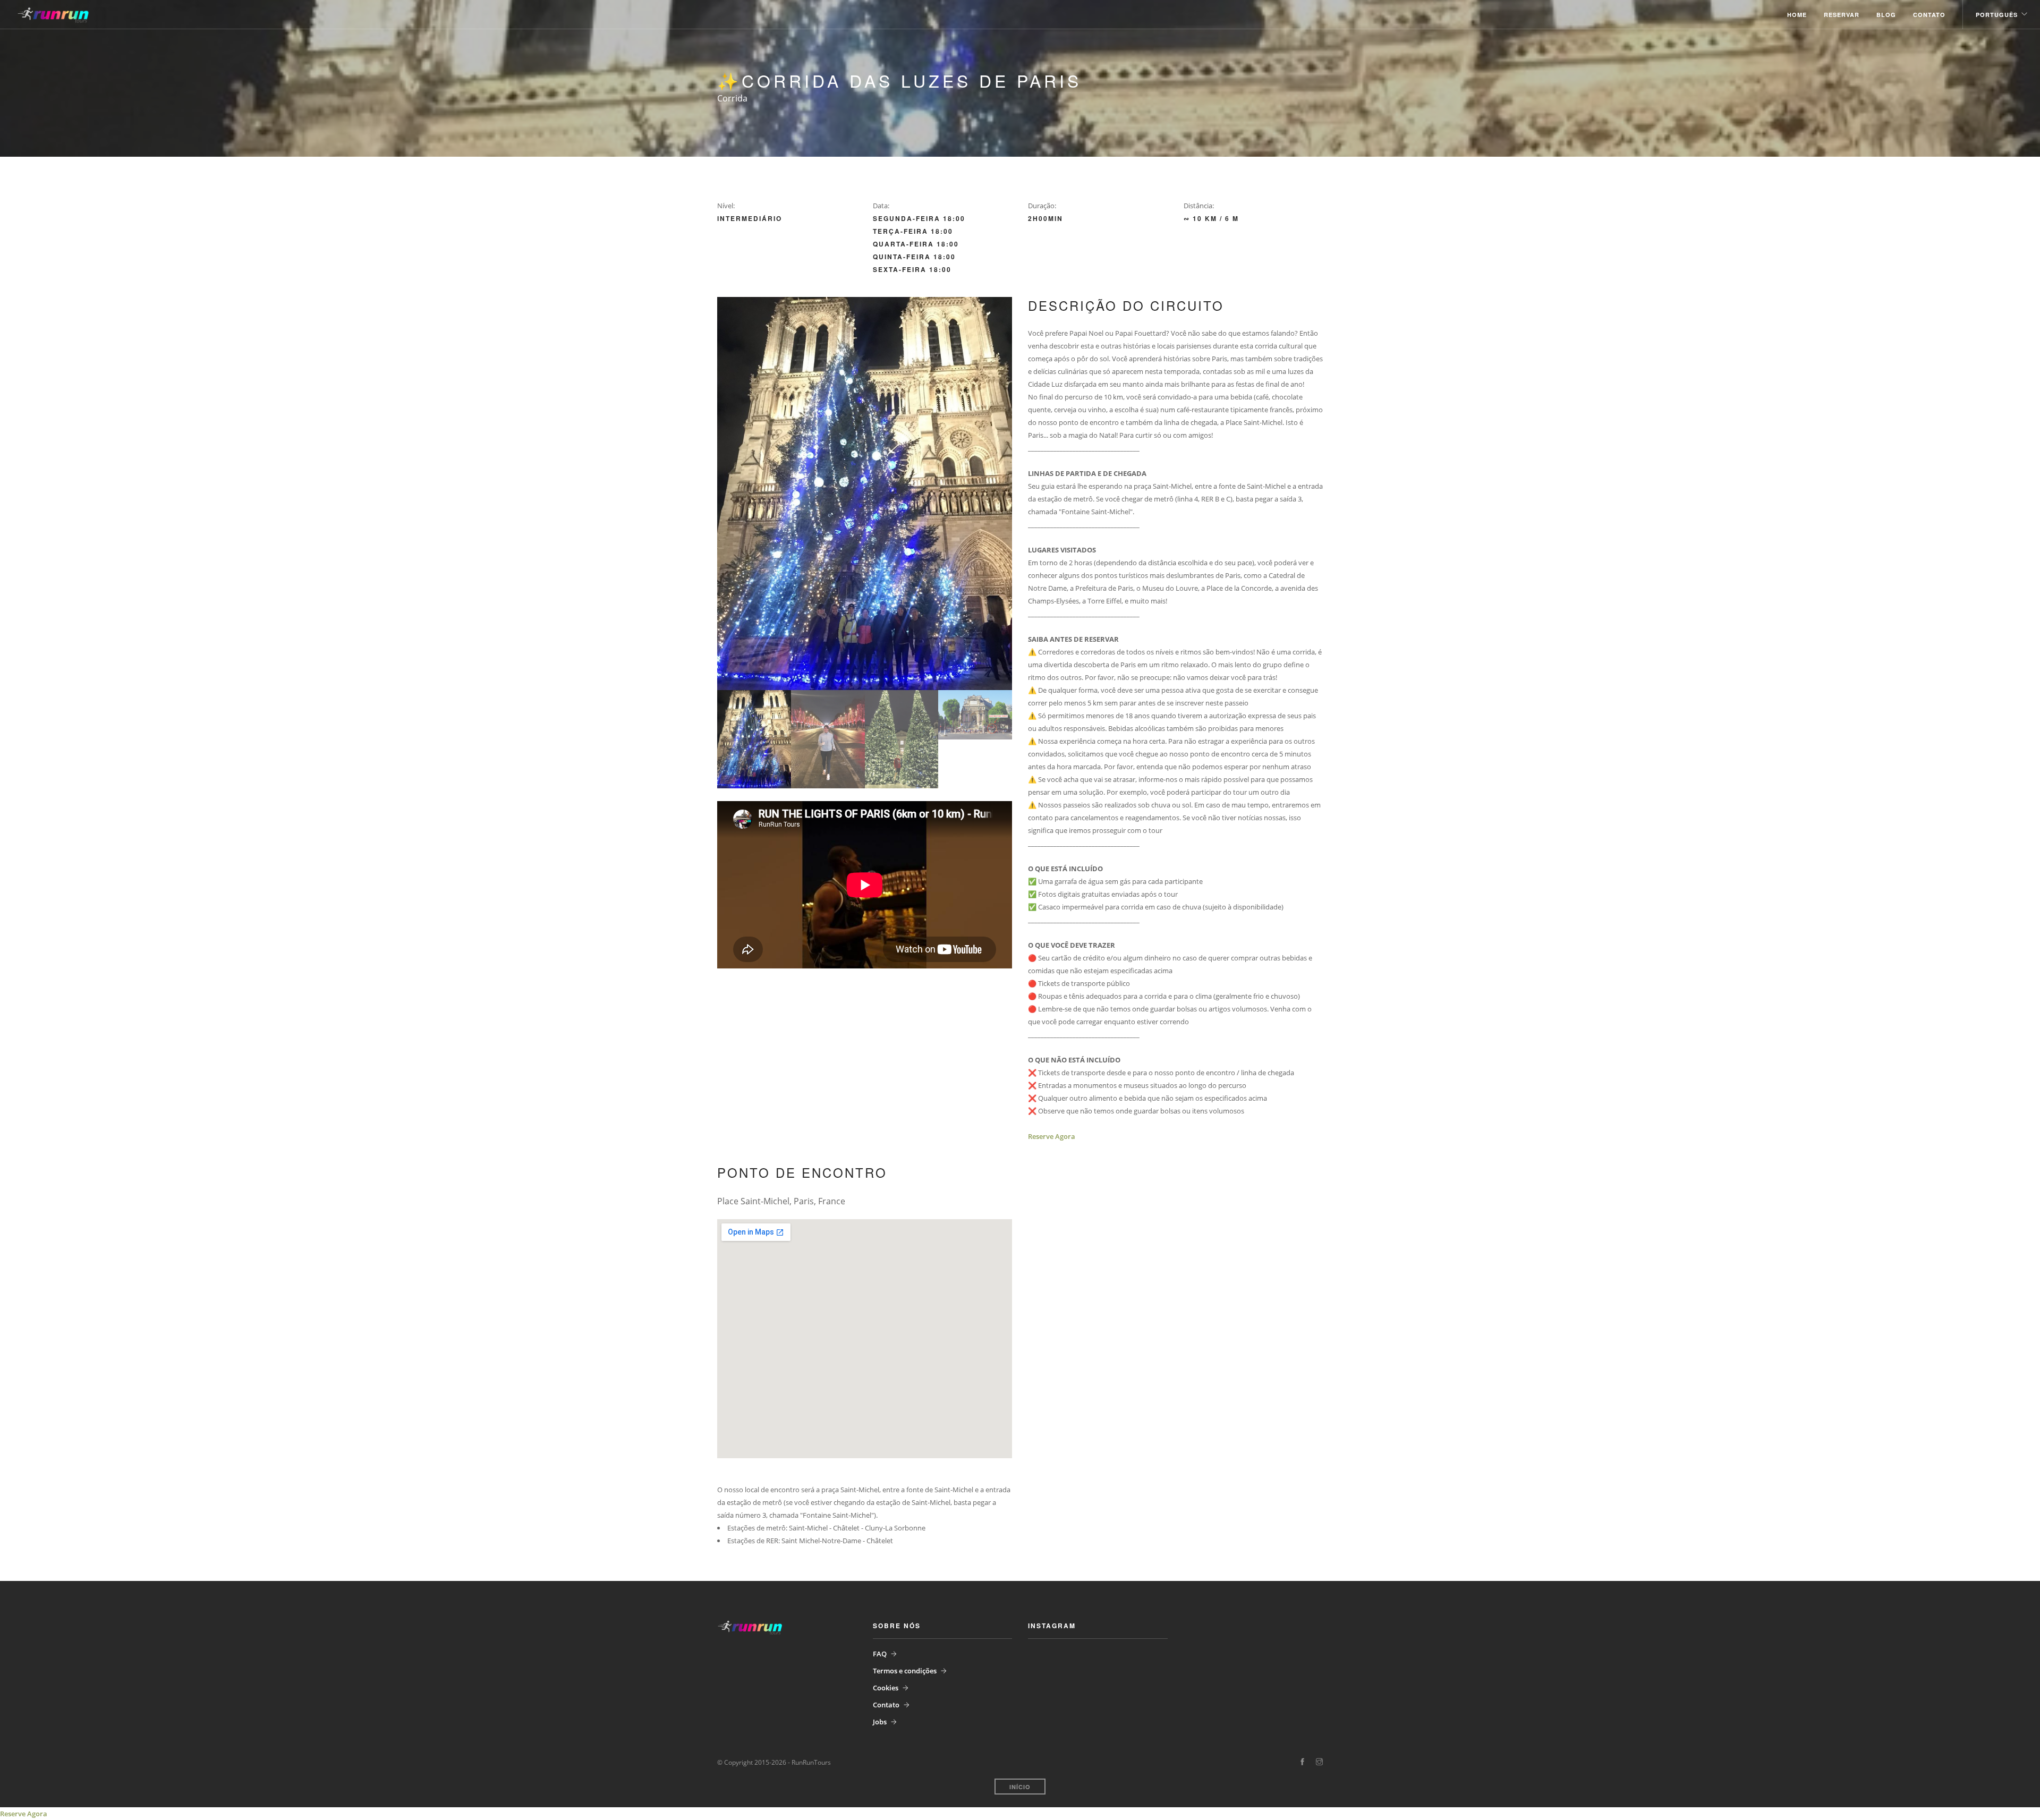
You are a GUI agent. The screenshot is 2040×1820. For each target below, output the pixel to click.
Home (1797, 15)
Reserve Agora (1052, 1136)
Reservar (1842, 15)
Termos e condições (905, 1671)
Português (1997, 15)
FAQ (880, 1654)
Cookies (886, 1688)
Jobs (880, 1722)
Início (1020, 1787)
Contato (1929, 15)
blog (1886, 15)
